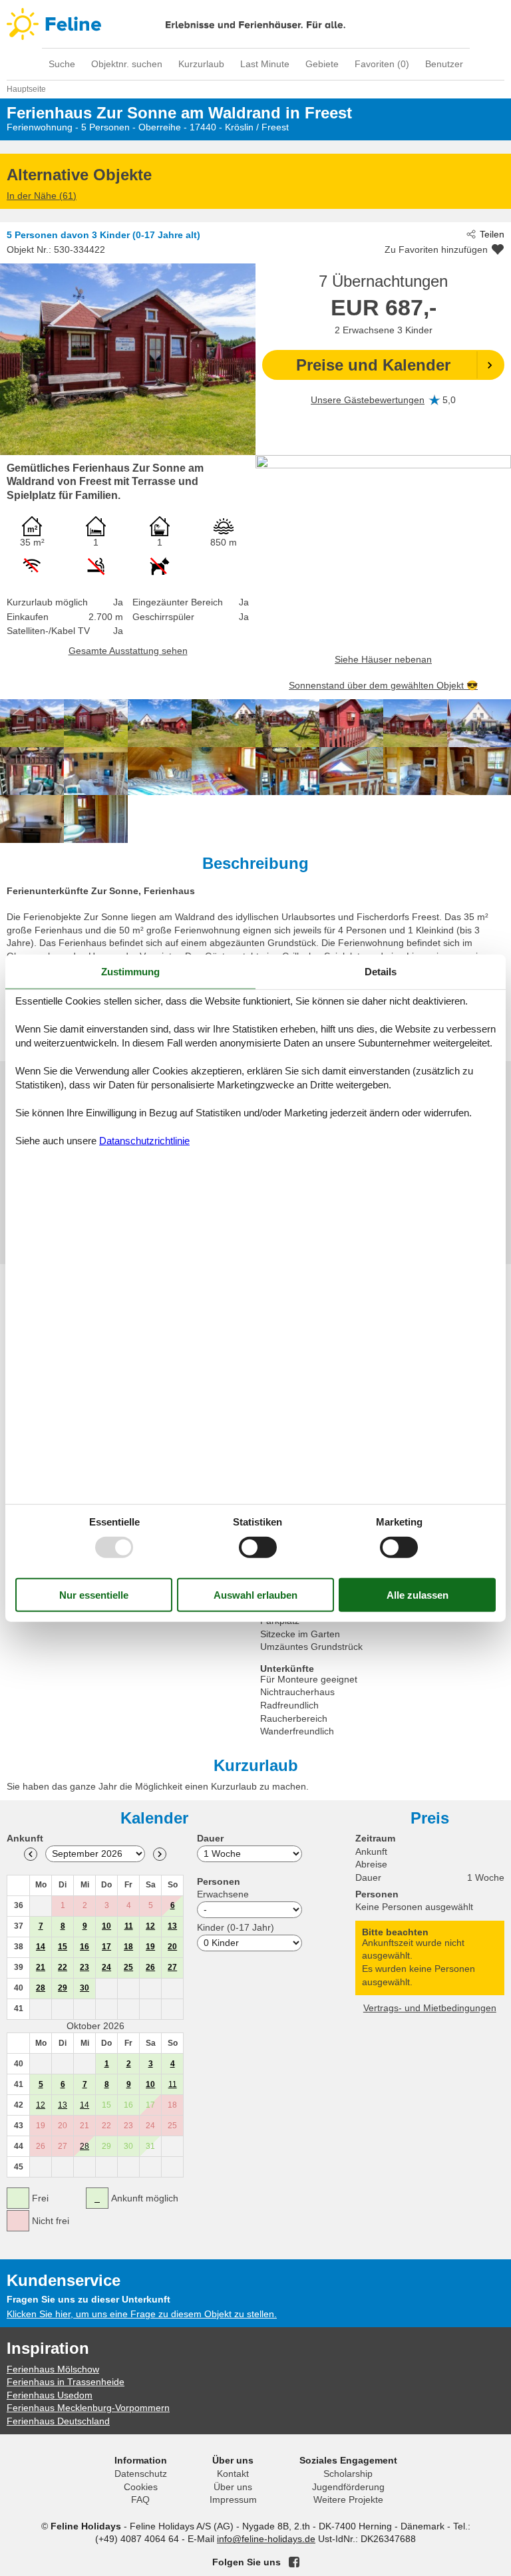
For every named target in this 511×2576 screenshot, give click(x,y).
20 (172, 1947)
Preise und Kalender (373, 365)
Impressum (233, 2499)
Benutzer (444, 64)
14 (41, 1947)
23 (85, 1967)
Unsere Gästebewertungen (368, 400)
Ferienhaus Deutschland (58, 2421)
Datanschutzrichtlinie (144, 1140)
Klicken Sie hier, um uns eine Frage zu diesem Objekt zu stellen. (142, 2314)
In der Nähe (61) (42, 196)
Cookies (141, 2487)
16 (85, 1947)
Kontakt (233, 2474)
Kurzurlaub (201, 64)
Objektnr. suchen (127, 64)
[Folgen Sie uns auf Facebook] (294, 2562)
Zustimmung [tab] (130, 972)
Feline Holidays (255, 24)
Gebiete (322, 64)
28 (41, 1988)
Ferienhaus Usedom (50, 2395)
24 (106, 1967)
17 (106, 1947)
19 (150, 1947)
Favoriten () (382, 64)
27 (172, 1967)
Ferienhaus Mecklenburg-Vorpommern (88, 2408)
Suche (62, 64)
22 (63, 1967)
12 (150, 1926)
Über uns (233, 2487)
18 (128, 1947)
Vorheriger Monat (31, 1854)
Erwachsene (223, 1894)
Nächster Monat (160, 1854)
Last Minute (265, 64)
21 (41, 1967)
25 (128, 1967)
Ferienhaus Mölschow (53, 2369)
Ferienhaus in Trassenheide (66, 2382)
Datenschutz (141, 2474)
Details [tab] (381, 972)
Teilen (492, 234)
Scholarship (348, 2474)
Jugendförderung (348, 2487)
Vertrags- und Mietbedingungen (430, 2008)
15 (63, 1947)
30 (85, 1988)
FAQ (140, 2499)
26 (150, 1967)
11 (129, 1926)
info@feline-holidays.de (266, 2539)
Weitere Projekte (348, 2499)
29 (63, 1988)
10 (106, 1926)
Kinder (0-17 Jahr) (236, 1927)
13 (172, 1926)
